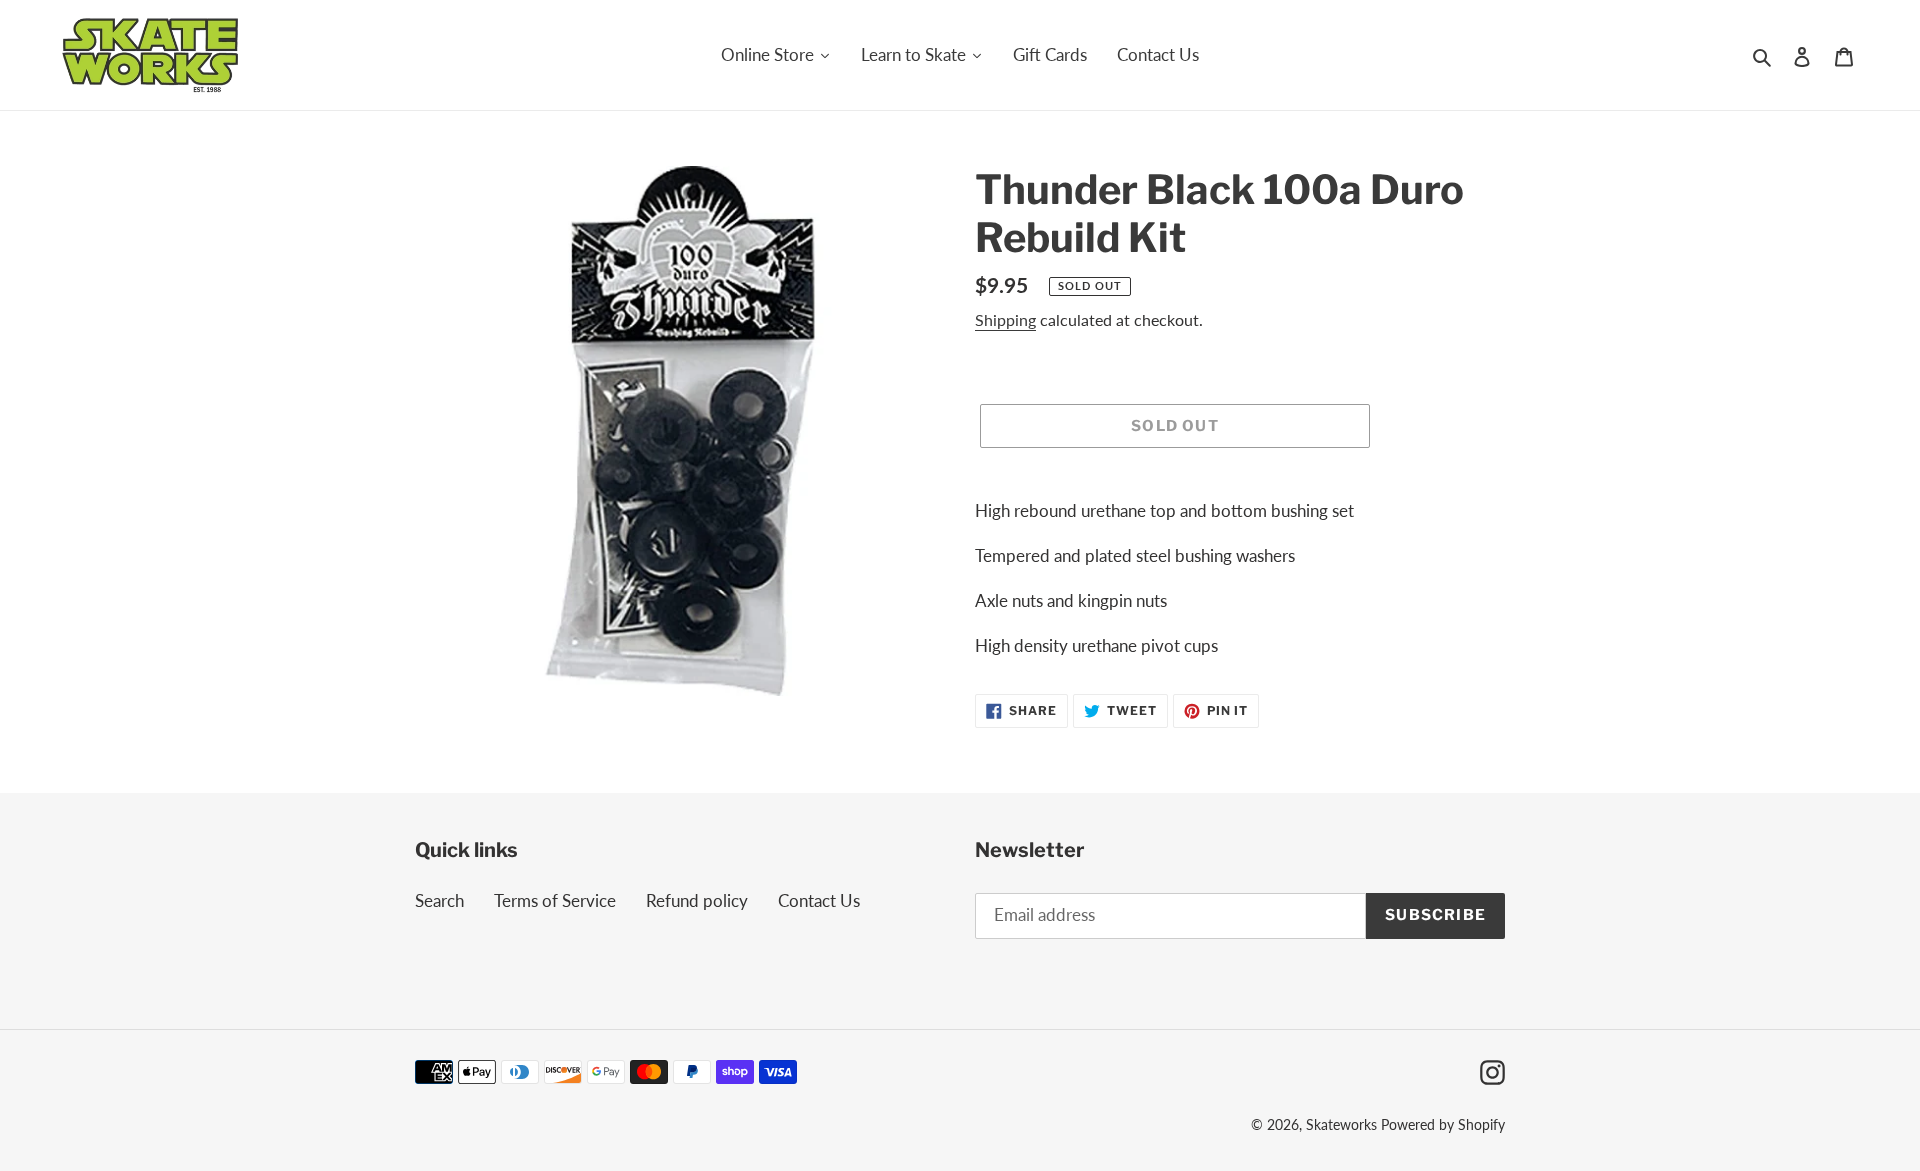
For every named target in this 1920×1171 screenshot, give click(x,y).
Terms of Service (555, 900)
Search (439, 900)
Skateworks (1341, 1124)
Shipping (1005, 319)
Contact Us (819, 900)
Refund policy (697, 900)
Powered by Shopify (1443, 1124)
